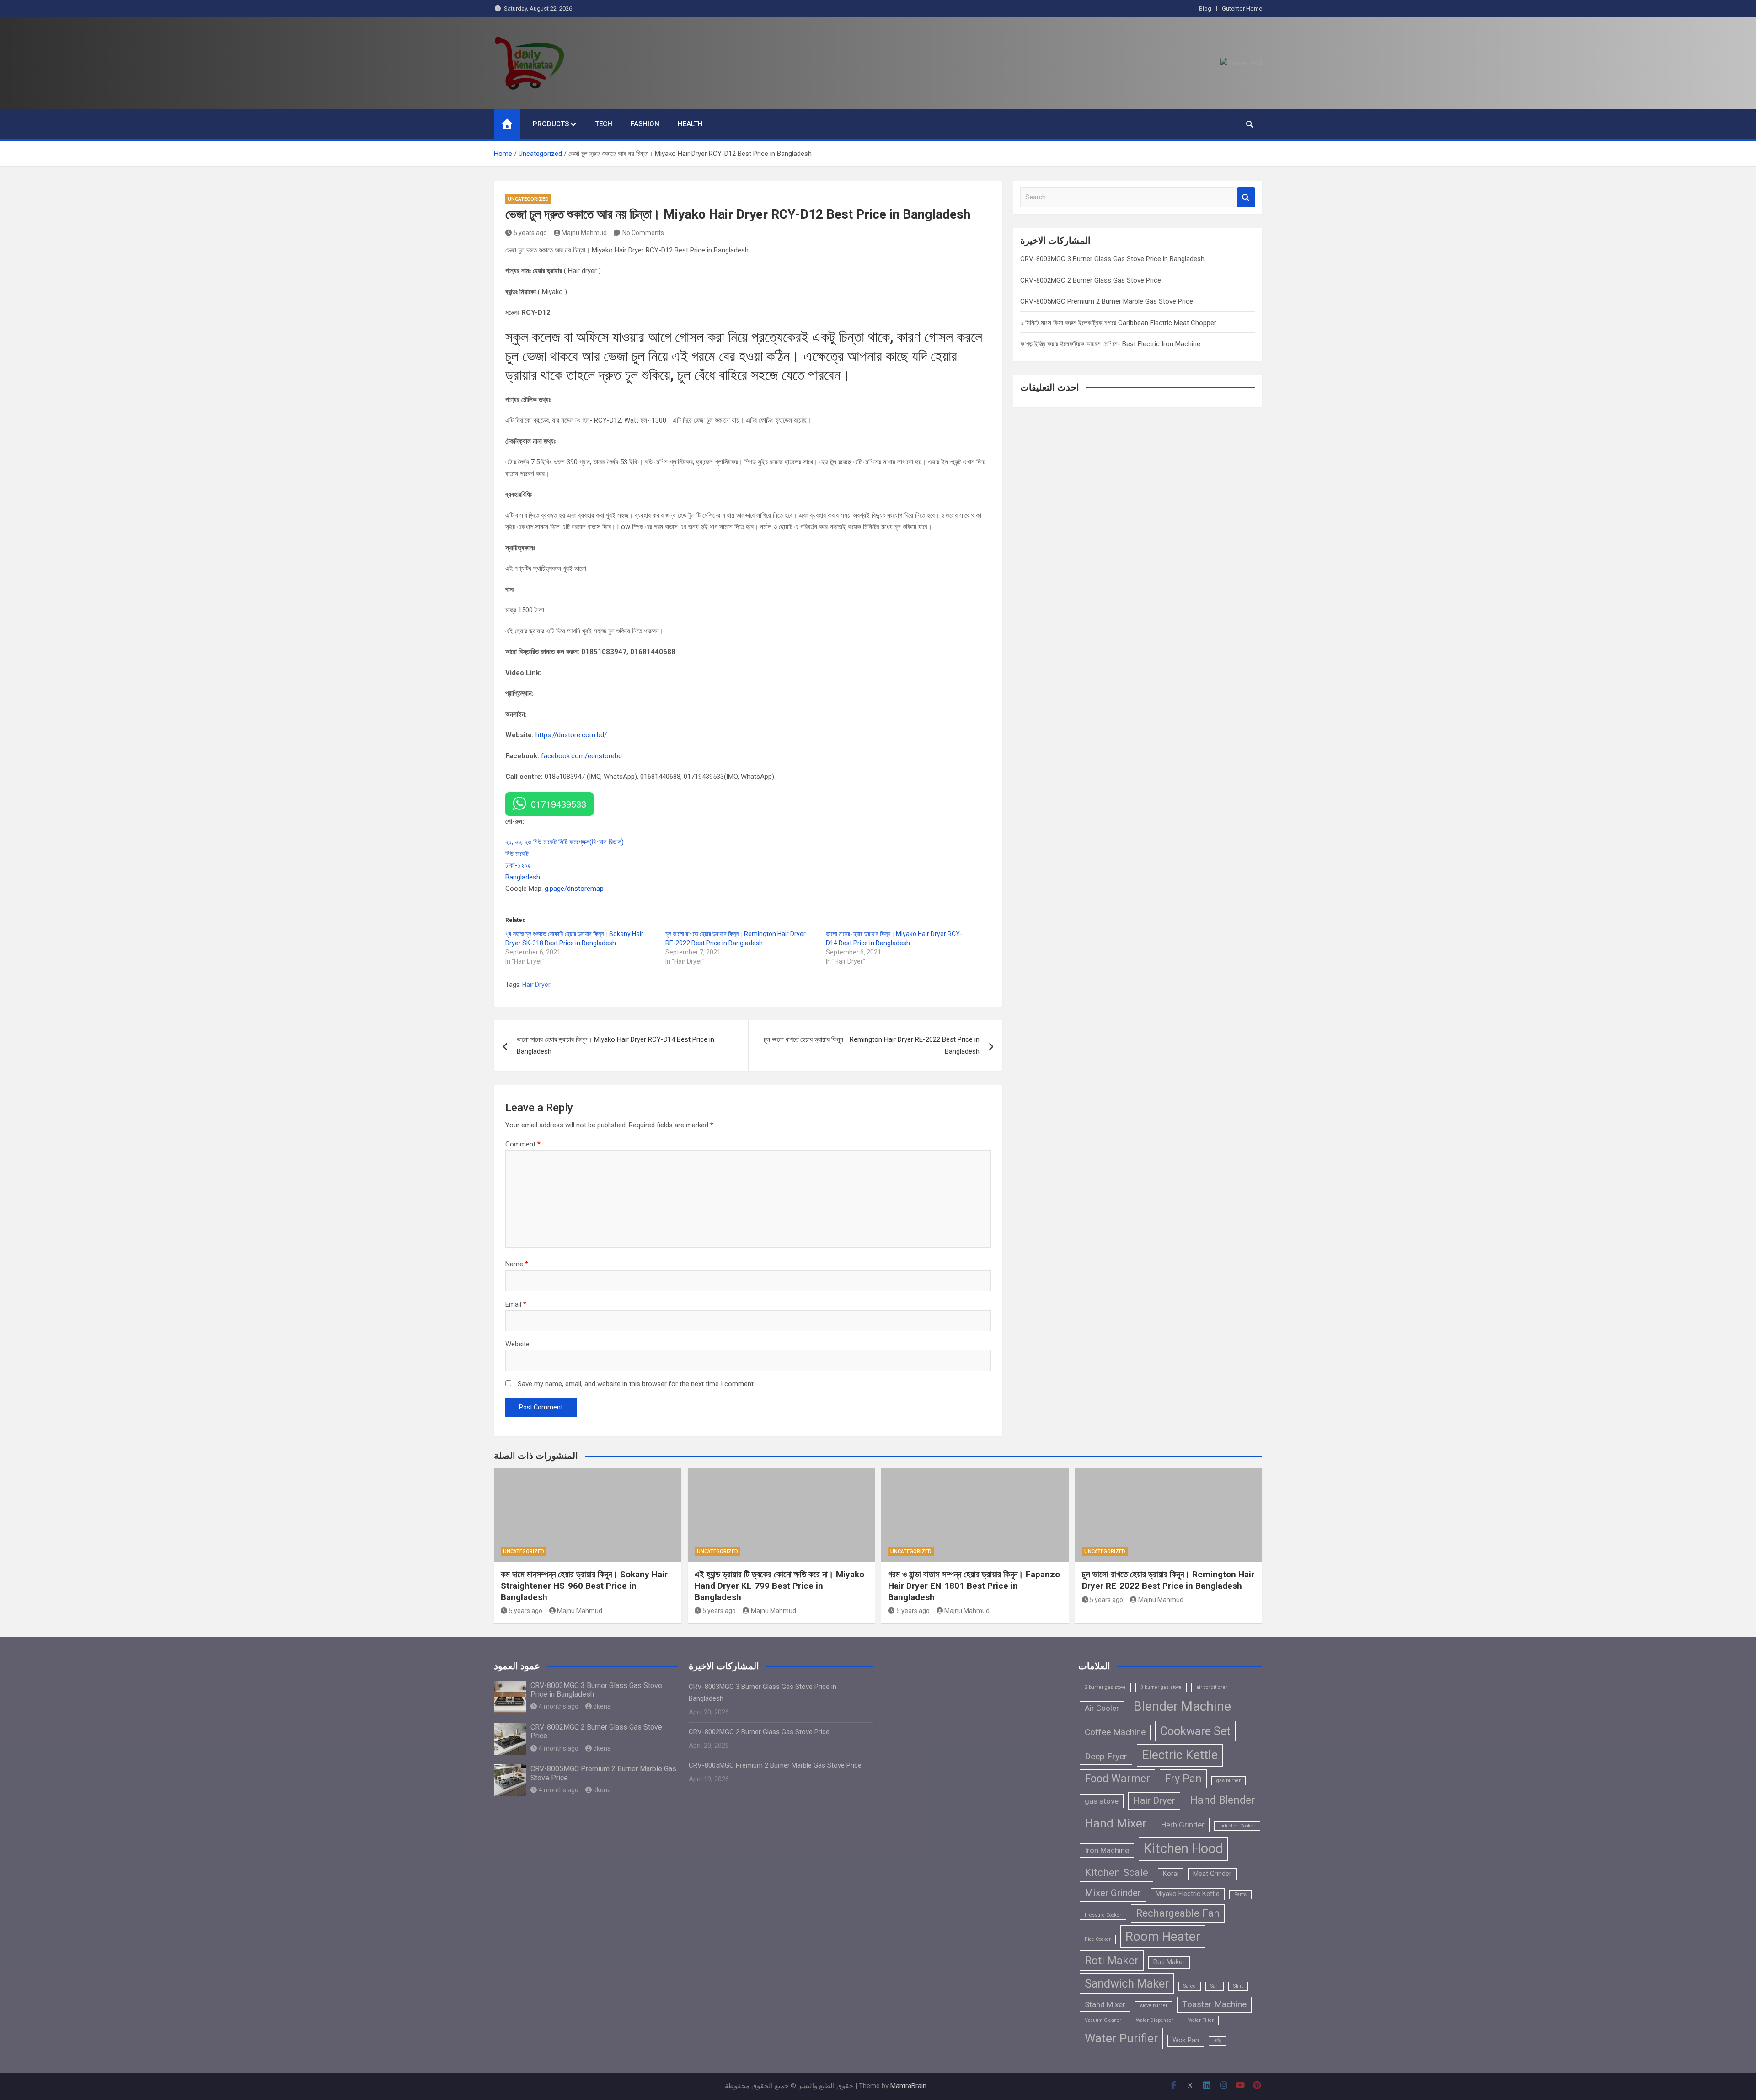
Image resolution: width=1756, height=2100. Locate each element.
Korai (1171, 1874)
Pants (1240, 1894)
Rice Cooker (1098, 1939)
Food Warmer (1117, 1779)
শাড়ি (1217, 2041)
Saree (1190, 1986)
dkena (602, 1706)
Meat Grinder (1212, 1874)
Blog (1205, 8)
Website (517, 1344)
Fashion (645, 124)
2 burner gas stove (1105, 1687)
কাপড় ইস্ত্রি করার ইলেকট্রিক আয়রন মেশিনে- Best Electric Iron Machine (1110, 344)
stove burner (1154, 2006)
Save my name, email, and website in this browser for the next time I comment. (636, 1384)
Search (1246, 197)
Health (690, 124)
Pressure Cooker (1103, 1915)
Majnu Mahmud (584, 233)
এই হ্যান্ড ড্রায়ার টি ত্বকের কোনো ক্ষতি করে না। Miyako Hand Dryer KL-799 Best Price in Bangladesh (779, 1586)
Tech (604, 124)
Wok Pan (1186, 2040)
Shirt (1238, 1986)
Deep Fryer (1106, 1756)
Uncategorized (528, 199)
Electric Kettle (1180, 1755)
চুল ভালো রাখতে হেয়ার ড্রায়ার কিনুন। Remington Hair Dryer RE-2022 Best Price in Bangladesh (872, 1045)
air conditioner (1212, 1687)
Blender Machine (1182, 1706)
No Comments (643, 233)
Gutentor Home (1242, 8)
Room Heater (1163, 1937)
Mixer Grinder (1113, 1893)
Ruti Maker (1169, 1962)
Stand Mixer (1105, 2004)
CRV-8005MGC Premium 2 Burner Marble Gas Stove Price (1107, 301)
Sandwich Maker (1127, 1983)
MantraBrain (908, 2086)
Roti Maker (1112, 1960)
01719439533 (559, 804)
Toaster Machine (1214, 2004)
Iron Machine (1107, 1850)
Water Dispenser (1155, 2020)
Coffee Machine (1115, 1732)
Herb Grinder (1183, 1825)
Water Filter (1201, 2020)
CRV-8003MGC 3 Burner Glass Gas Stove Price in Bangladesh (1112, 259)
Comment (523, 1144)
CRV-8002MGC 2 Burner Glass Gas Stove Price (1091, 280)
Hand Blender (1223, 1800)
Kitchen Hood (1183, 1848)
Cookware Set (1195, 1731)
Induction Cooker (1237, 1826)
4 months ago (559, 1706)
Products (551, 124)
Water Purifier (1121, 2038)
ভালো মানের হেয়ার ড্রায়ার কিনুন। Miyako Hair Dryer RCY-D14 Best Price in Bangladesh (616, 1045)
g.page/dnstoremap (574, 889)
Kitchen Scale (1116, 1872)
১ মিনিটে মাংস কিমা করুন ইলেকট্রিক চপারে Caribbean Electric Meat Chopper (1118, 323)
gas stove (1102, 1801)
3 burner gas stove (1161, 1687)
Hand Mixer (1116, 1823)
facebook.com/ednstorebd (581, 756)
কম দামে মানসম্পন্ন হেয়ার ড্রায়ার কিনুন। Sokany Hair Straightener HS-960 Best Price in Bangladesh (584, 1586)
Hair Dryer (536, 985)
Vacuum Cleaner (1103, 2020)
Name (517, 1264)
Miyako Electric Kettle (1188, 1894)
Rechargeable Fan (1178, 1913)
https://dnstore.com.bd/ (571, 735)
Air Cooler (1102, 1708)
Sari (1215, 1986)
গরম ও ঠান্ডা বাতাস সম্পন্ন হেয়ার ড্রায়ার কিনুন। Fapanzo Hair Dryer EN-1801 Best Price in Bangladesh (974, 1586)
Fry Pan (1183, 1779)
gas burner (1229, 1781)
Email (516, 1304)
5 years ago (530, 233)
